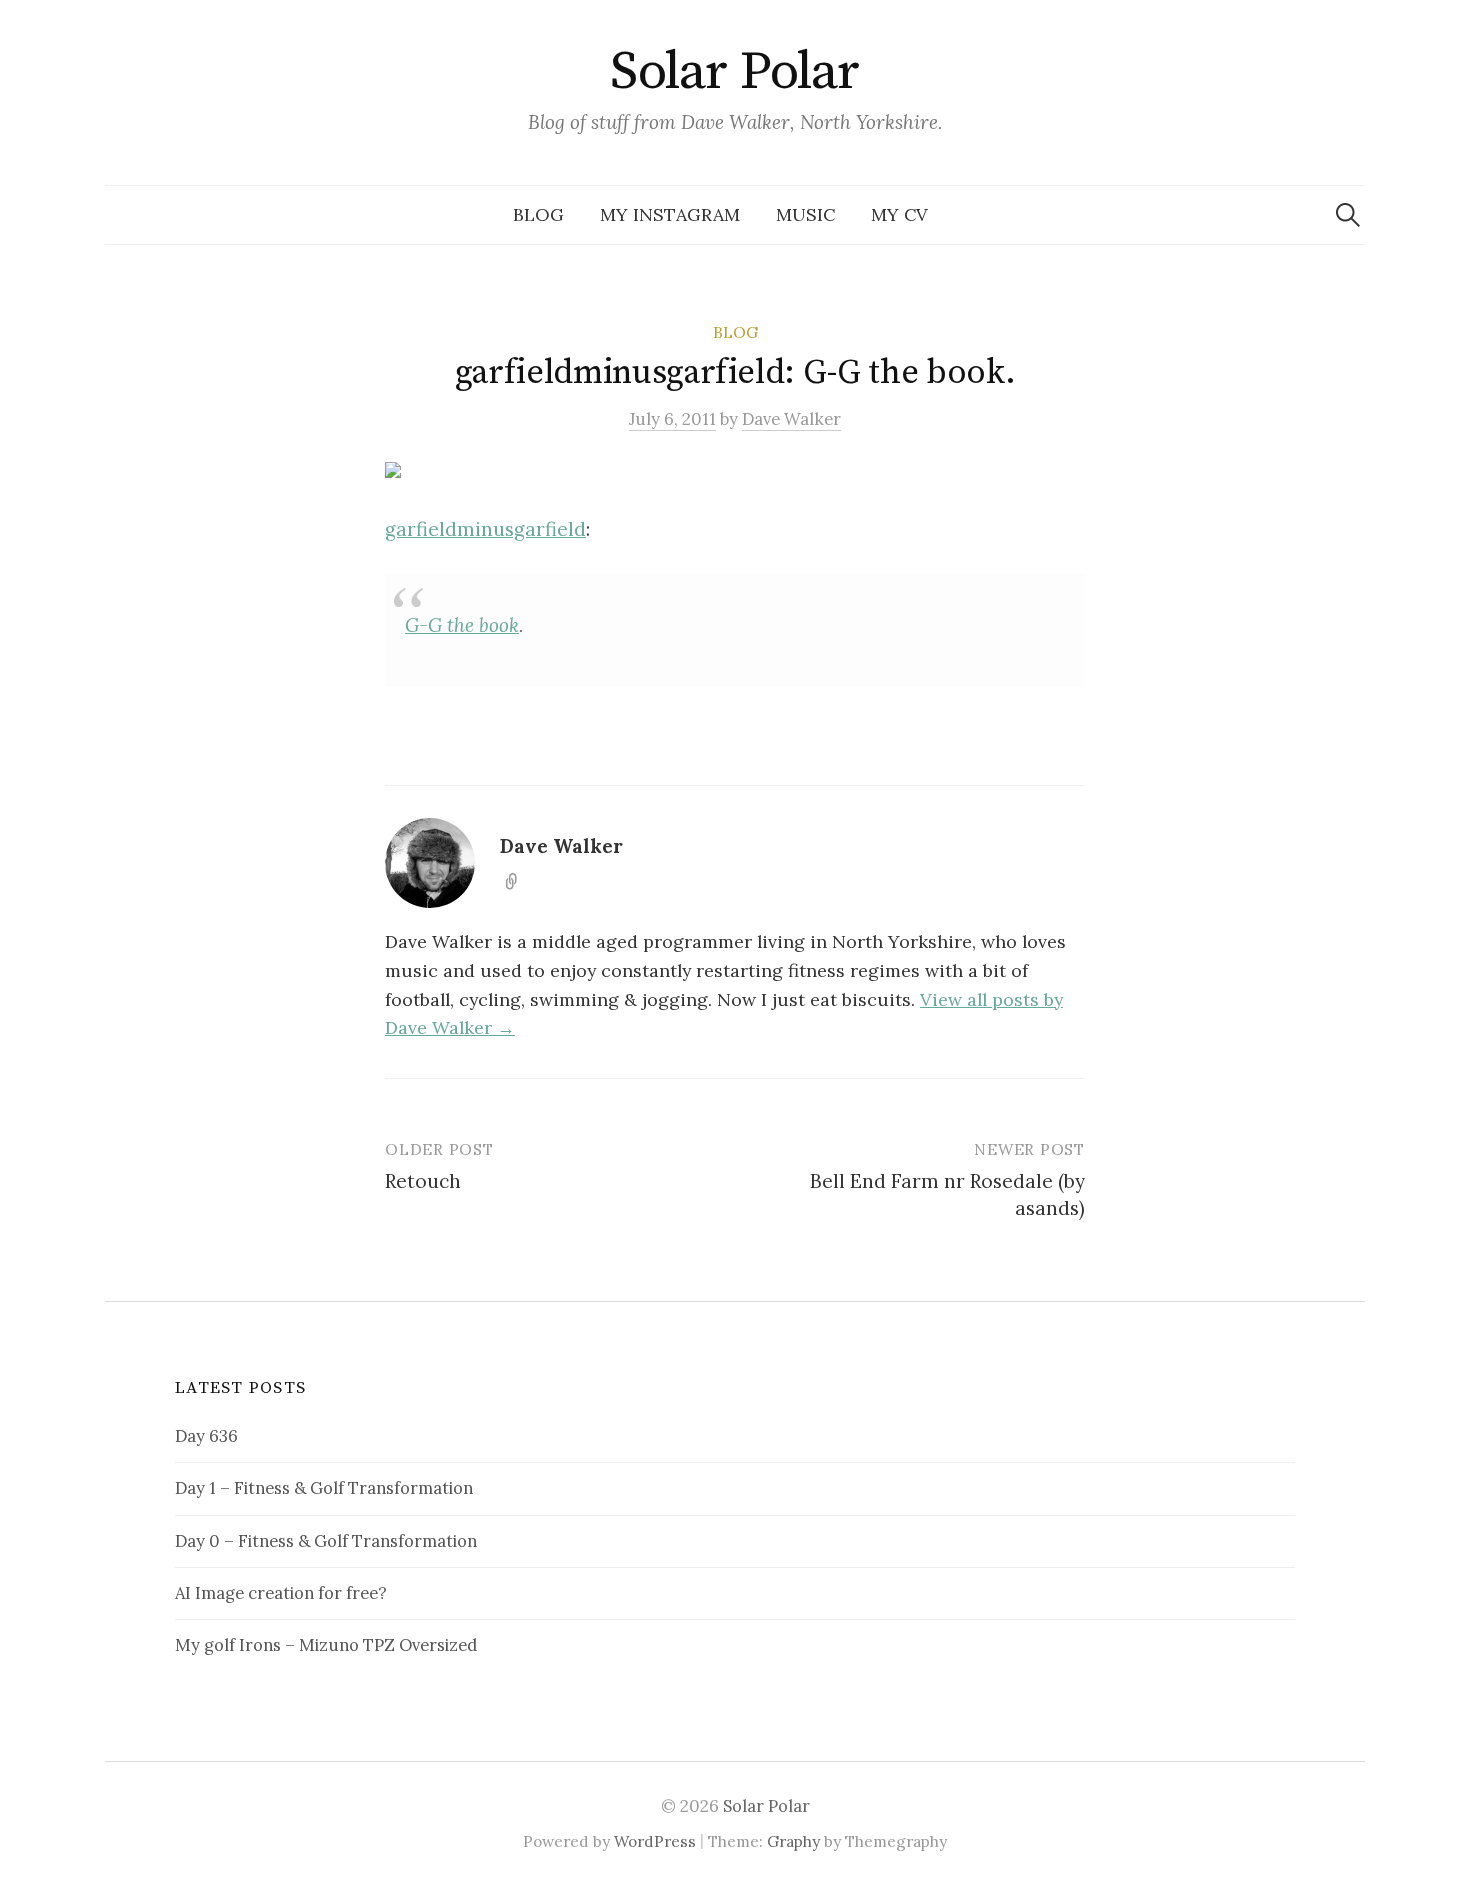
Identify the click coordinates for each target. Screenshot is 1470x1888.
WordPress (655, 1841)
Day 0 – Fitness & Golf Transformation (326, 1541)
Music (805, 214)
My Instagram (670, 214)
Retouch (423, 1181)
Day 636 (206, 1436)
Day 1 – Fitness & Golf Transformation (324, 1488)
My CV (899, 214)
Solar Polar (734, 72)
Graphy (793, 1841)
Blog (538, 214)
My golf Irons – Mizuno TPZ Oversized (326, 1645)
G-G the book (462, 625)
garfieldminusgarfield (485, 529)
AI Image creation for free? (281, 1593)
